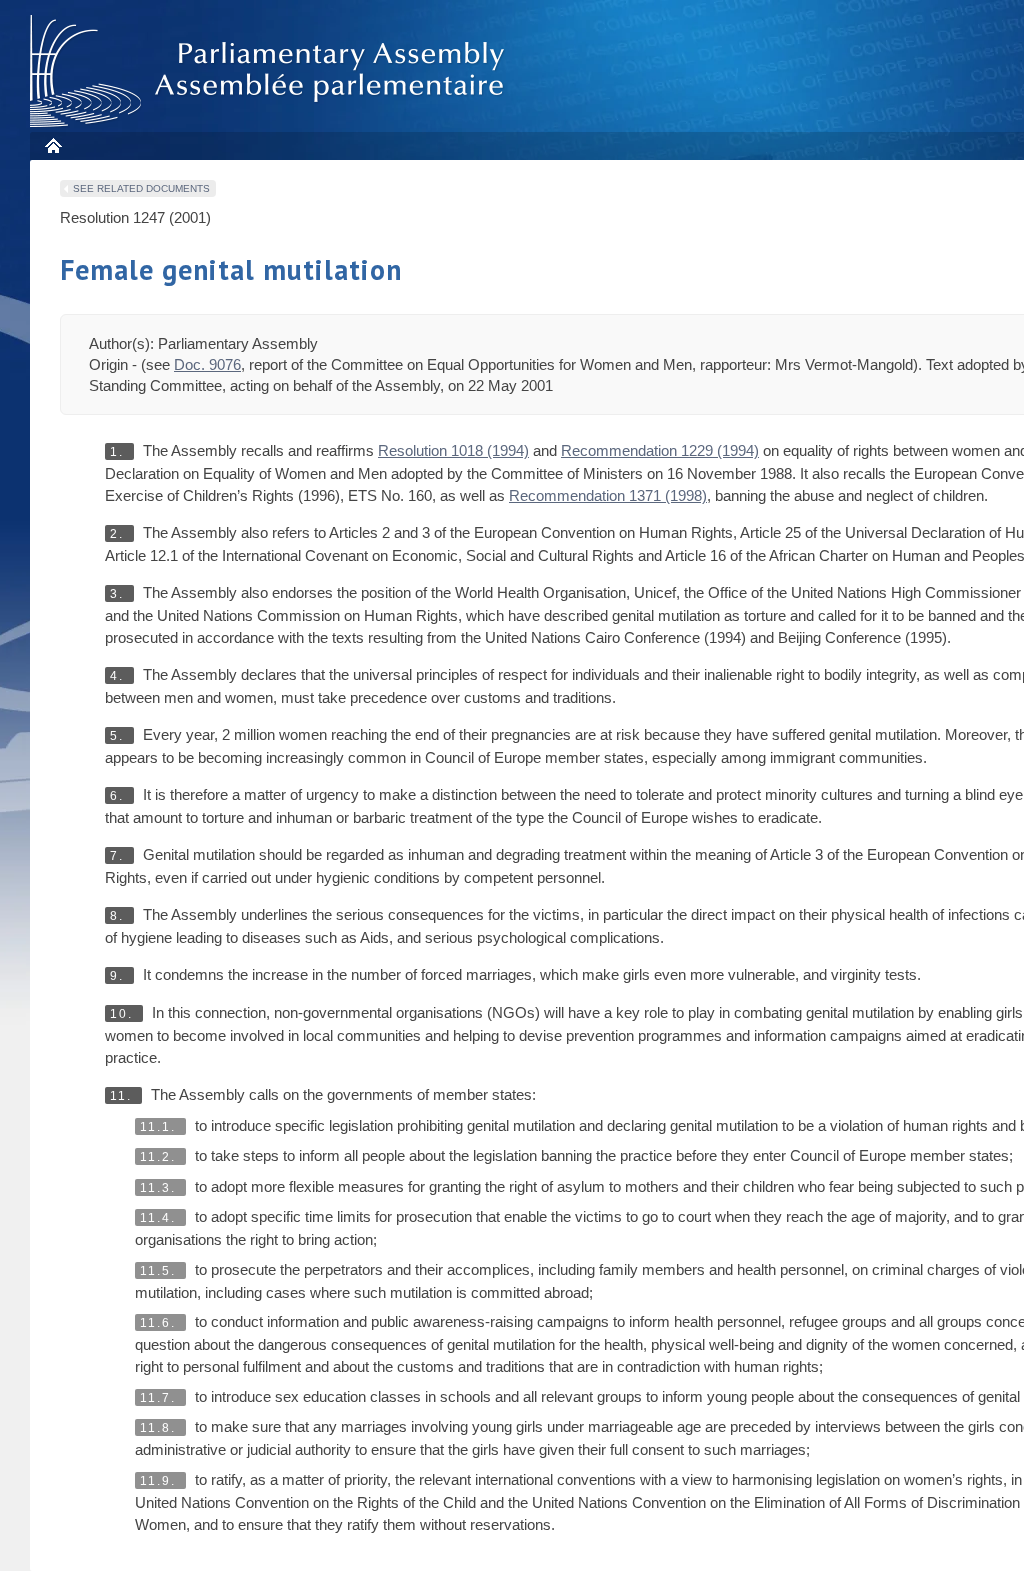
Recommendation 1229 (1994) (660, 450)
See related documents (141, 188)
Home (52, 145)
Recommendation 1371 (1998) (608, 495)
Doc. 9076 (207, 364)
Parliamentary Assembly (271, 71)
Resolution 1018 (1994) (453, 450)
